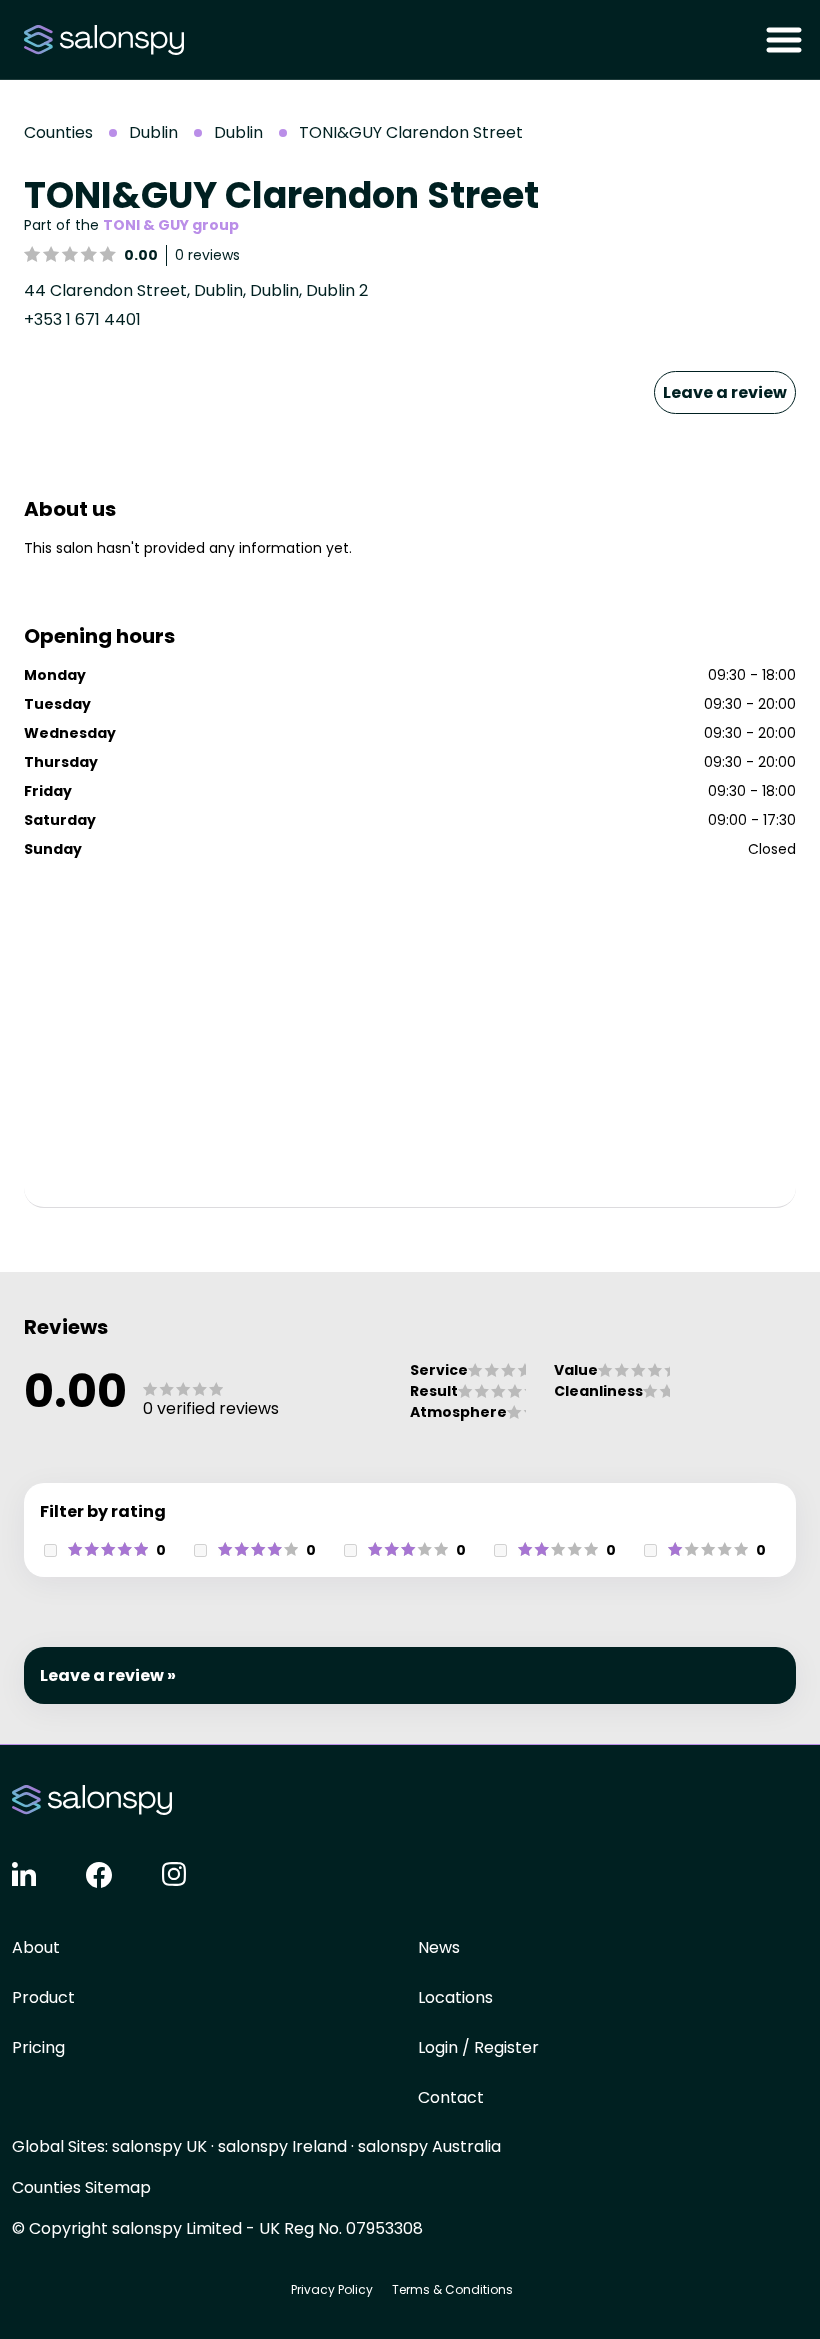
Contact (451, 2097)
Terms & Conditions (452, 2289)
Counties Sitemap (81, 2187)
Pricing (38, 2047)
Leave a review (725, 392)
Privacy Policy (332, 2289)
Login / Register (478, 2047)
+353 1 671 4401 (82, 319)
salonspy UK (159, 2146)
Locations (455, 1997)
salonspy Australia (429, 2146)
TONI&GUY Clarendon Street (411, 132)
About (36, 1947)
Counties (58, 132)
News (439, 1947)
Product (43, 1997)
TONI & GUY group (171, 225)
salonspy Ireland (282, 2146)
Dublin (153, 132)
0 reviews (207, 255)
